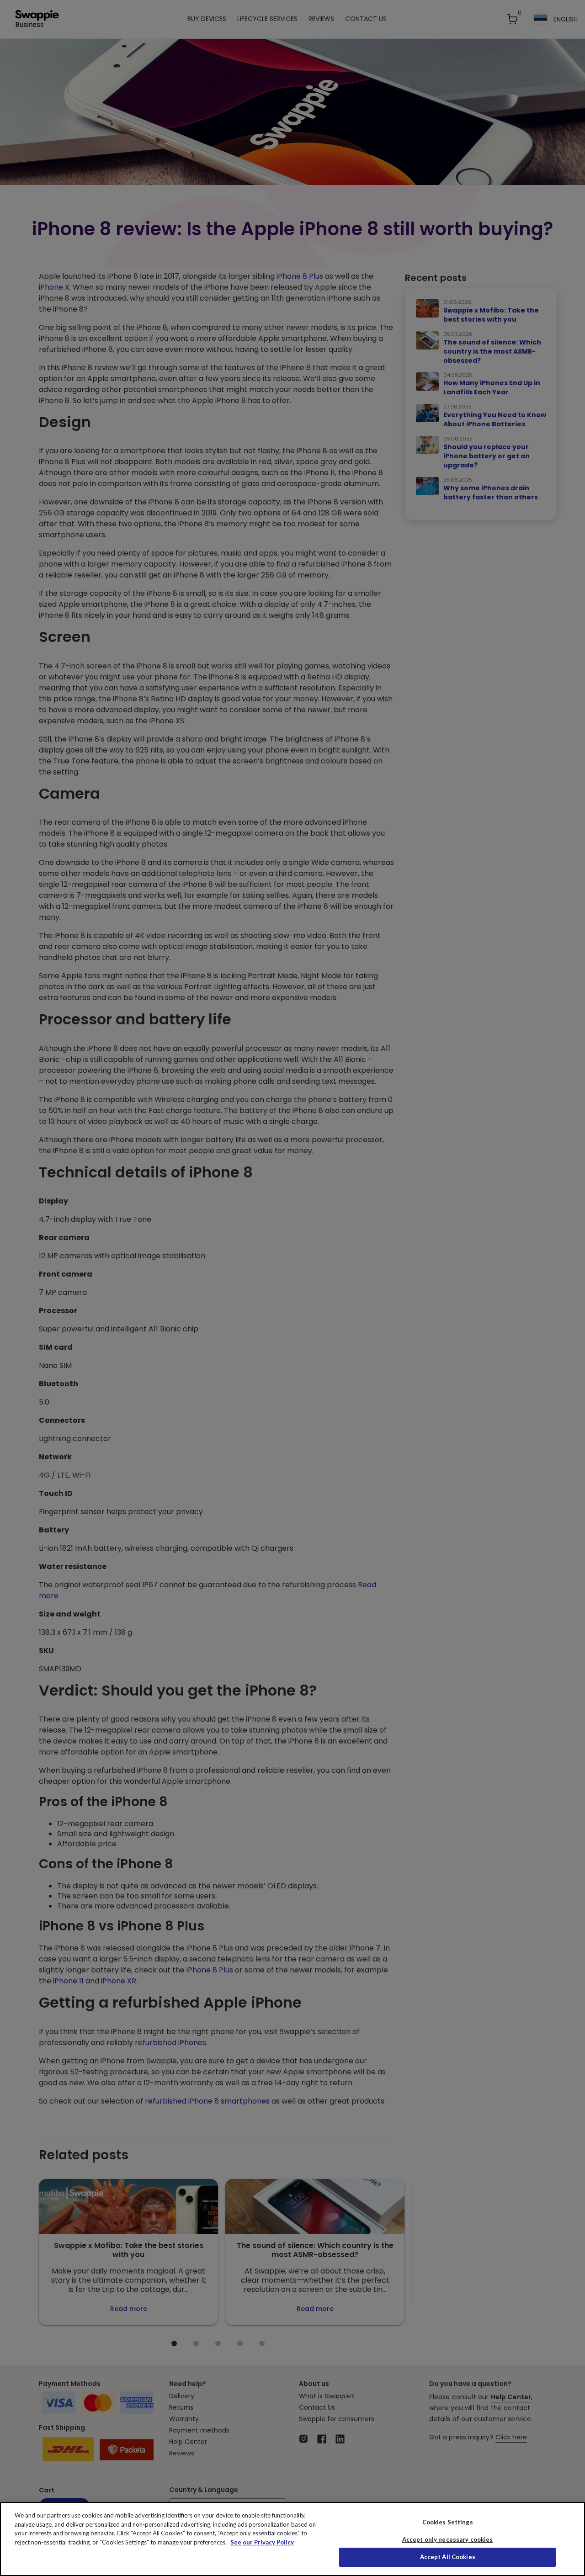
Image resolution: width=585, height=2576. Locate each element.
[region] (292, 2539)
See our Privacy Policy (262, 2542)
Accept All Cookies (448, 2557)
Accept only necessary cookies (448, 2540)
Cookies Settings (448, 2522)
